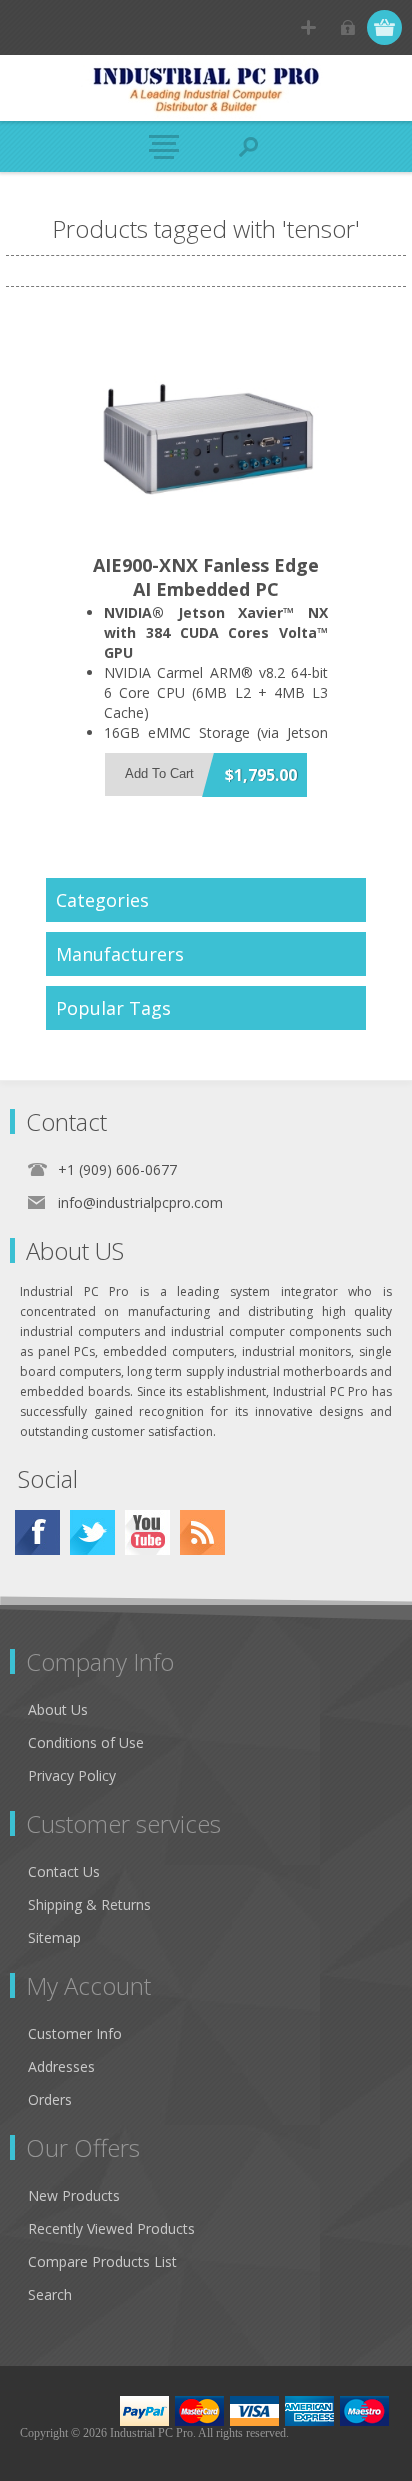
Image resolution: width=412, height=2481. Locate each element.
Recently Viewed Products (111, 2228)
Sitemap (54, 1937)
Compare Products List (102, 2261)
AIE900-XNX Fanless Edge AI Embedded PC (206, 577)
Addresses (61, 2066)
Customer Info (75, 2033)
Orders (50, 2099)
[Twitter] (92, 1532)
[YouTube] (147, 1532)
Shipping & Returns (89, 1904)
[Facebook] (37, 1532)
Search (50, 2294)
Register (308, 27)
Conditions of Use (86, 1742)
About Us (58, 1709)
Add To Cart (159, 773)
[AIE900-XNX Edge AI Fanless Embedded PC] (206, 431)
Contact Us (64, 1871)
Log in (347, 27)
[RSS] (202, 1532)
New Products (74, 2195)
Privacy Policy (72, 1775)
